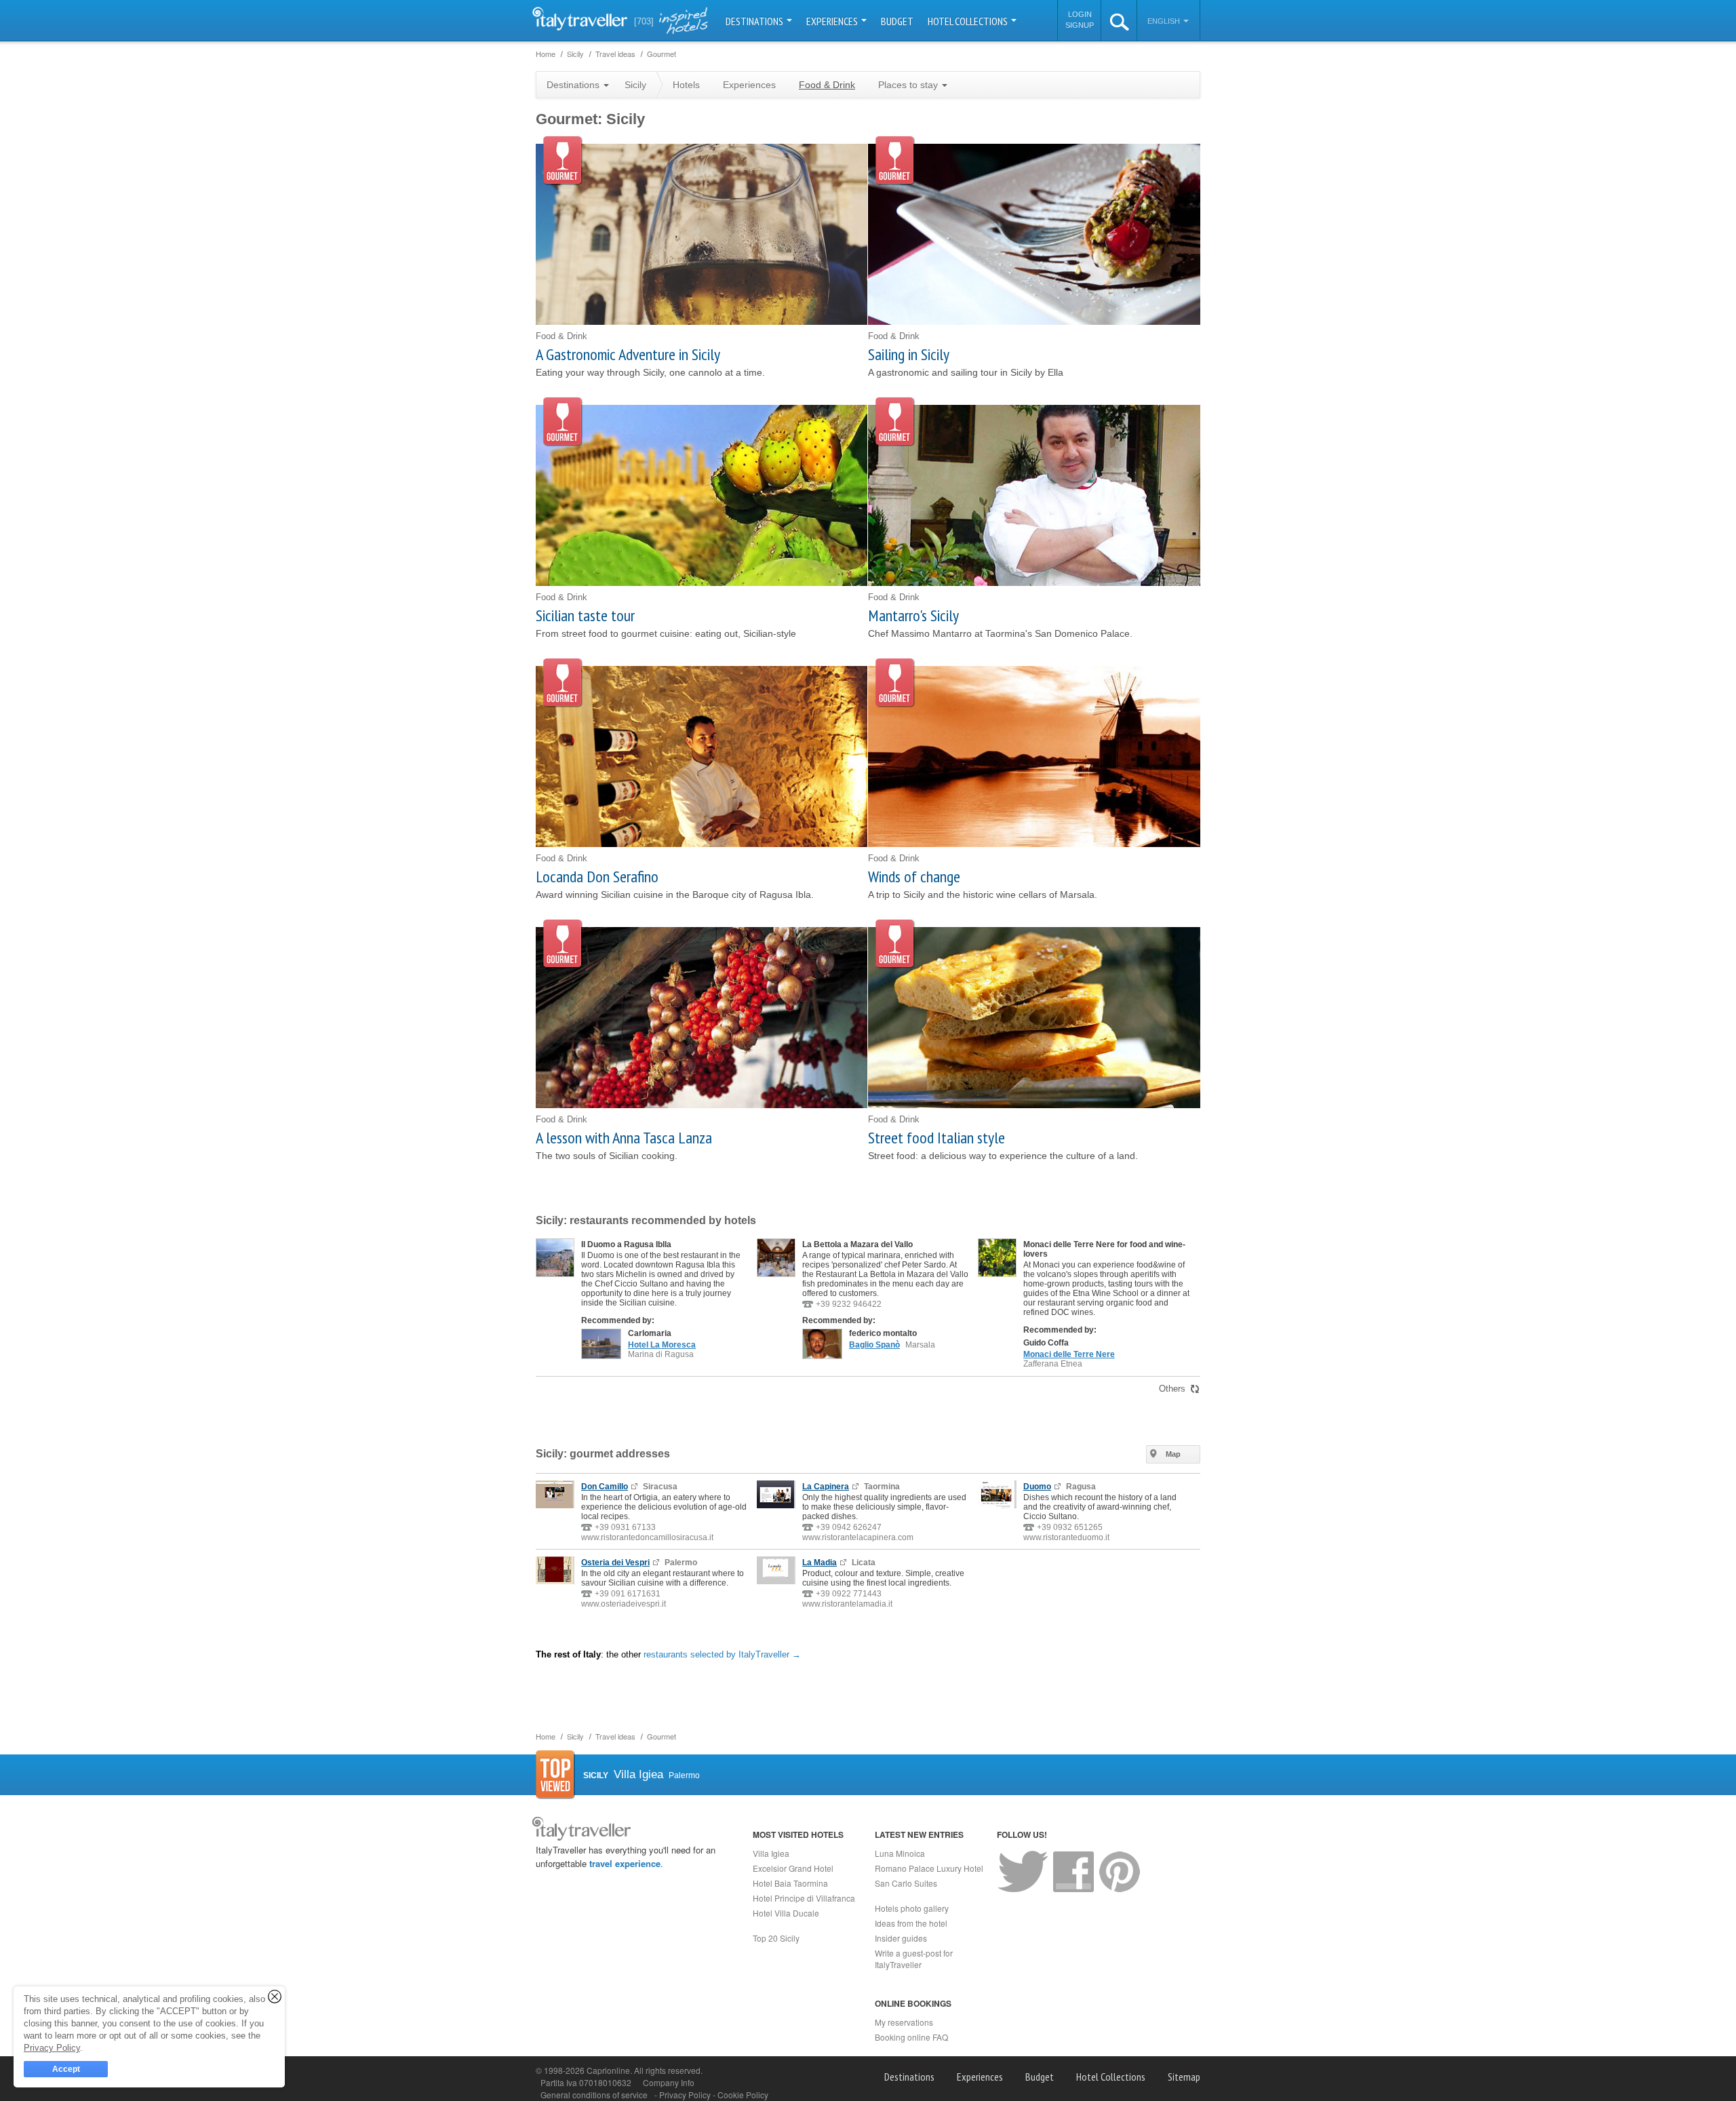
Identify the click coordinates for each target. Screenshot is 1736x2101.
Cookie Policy (743, 2095)
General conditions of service (594, 2095)
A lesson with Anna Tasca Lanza (624, 1138)
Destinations (755, 21)
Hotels (686, 85)
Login (1080, 14)
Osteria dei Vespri (615, 1563)
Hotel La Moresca (662, 1345)
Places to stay (909, 85)
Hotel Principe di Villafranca (804, 1898)
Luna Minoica (900, 1853)
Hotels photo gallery (912, 1908)
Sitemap (1184, 2077)
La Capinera (826, 1487)
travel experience (625, 1863)
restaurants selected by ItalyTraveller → (722, 1654)
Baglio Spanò (874, 1345)
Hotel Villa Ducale (786, 1913)
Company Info (669, 2082)
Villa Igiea (771, 1853)
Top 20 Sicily (776, 1938)
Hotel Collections (969, 21)
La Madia (820, 1563)
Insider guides (901, 1938)
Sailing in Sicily (909, 354)
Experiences (833, 21)
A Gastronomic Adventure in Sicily (628, 354)
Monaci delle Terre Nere (1069, 1354)
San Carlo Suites (906, 1883)
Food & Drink (827, 85)
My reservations (904, 2022)
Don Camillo (605, 1487)
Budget (897, 21)
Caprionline (608, 2070)
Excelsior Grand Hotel (793, 1868)
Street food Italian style (936, 1138)
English (1165, 21)
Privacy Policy (686, 2095)
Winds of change (914, 877)
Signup (1080, 25)
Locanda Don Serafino (597, 877)
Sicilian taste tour (585, 615)
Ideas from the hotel (911, 1923)
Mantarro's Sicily (913, 615)
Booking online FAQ (911, 2037)
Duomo (1037, 1487)
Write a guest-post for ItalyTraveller (914, 1959)
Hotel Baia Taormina (790, 1883)
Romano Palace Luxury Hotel (929, 1868)
